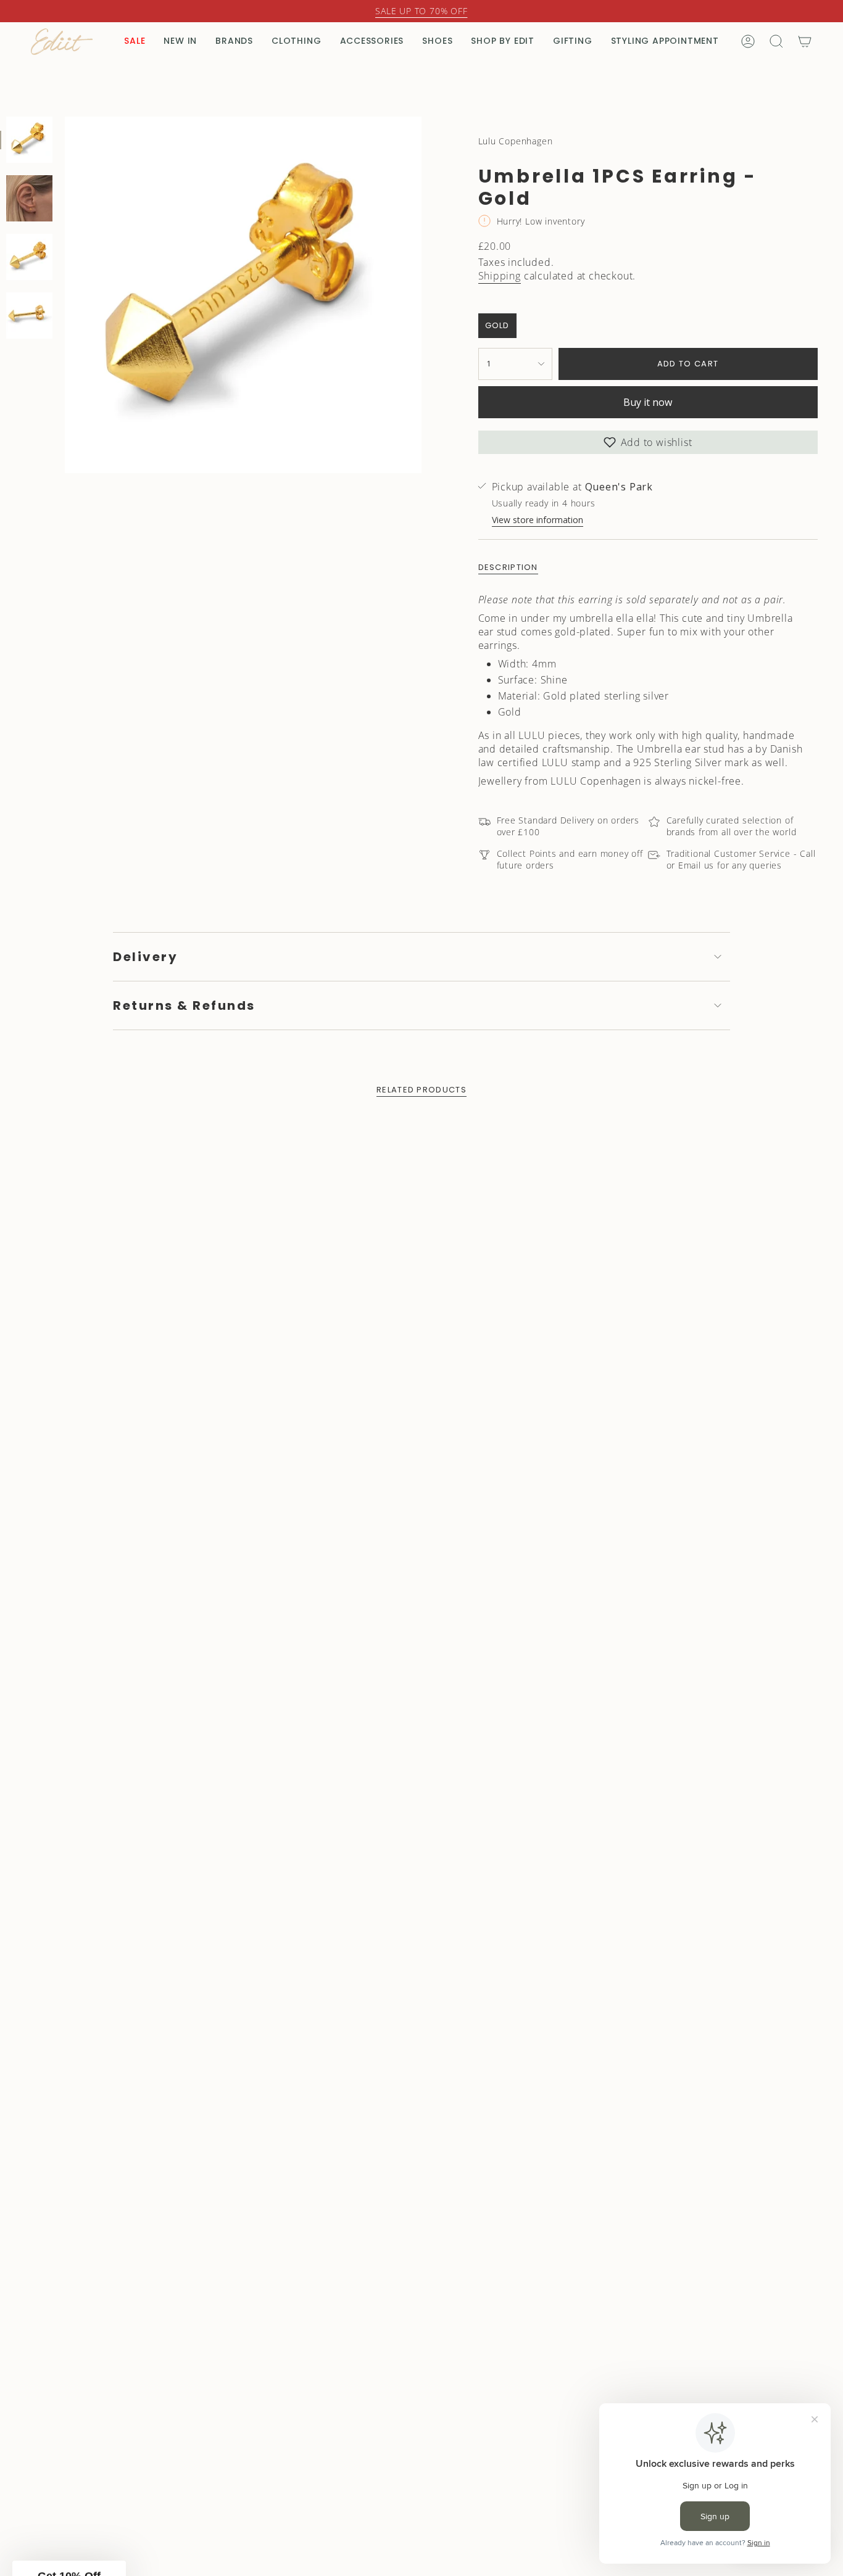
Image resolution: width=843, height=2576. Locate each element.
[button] (542, 1441)
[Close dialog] (646, 1080)
